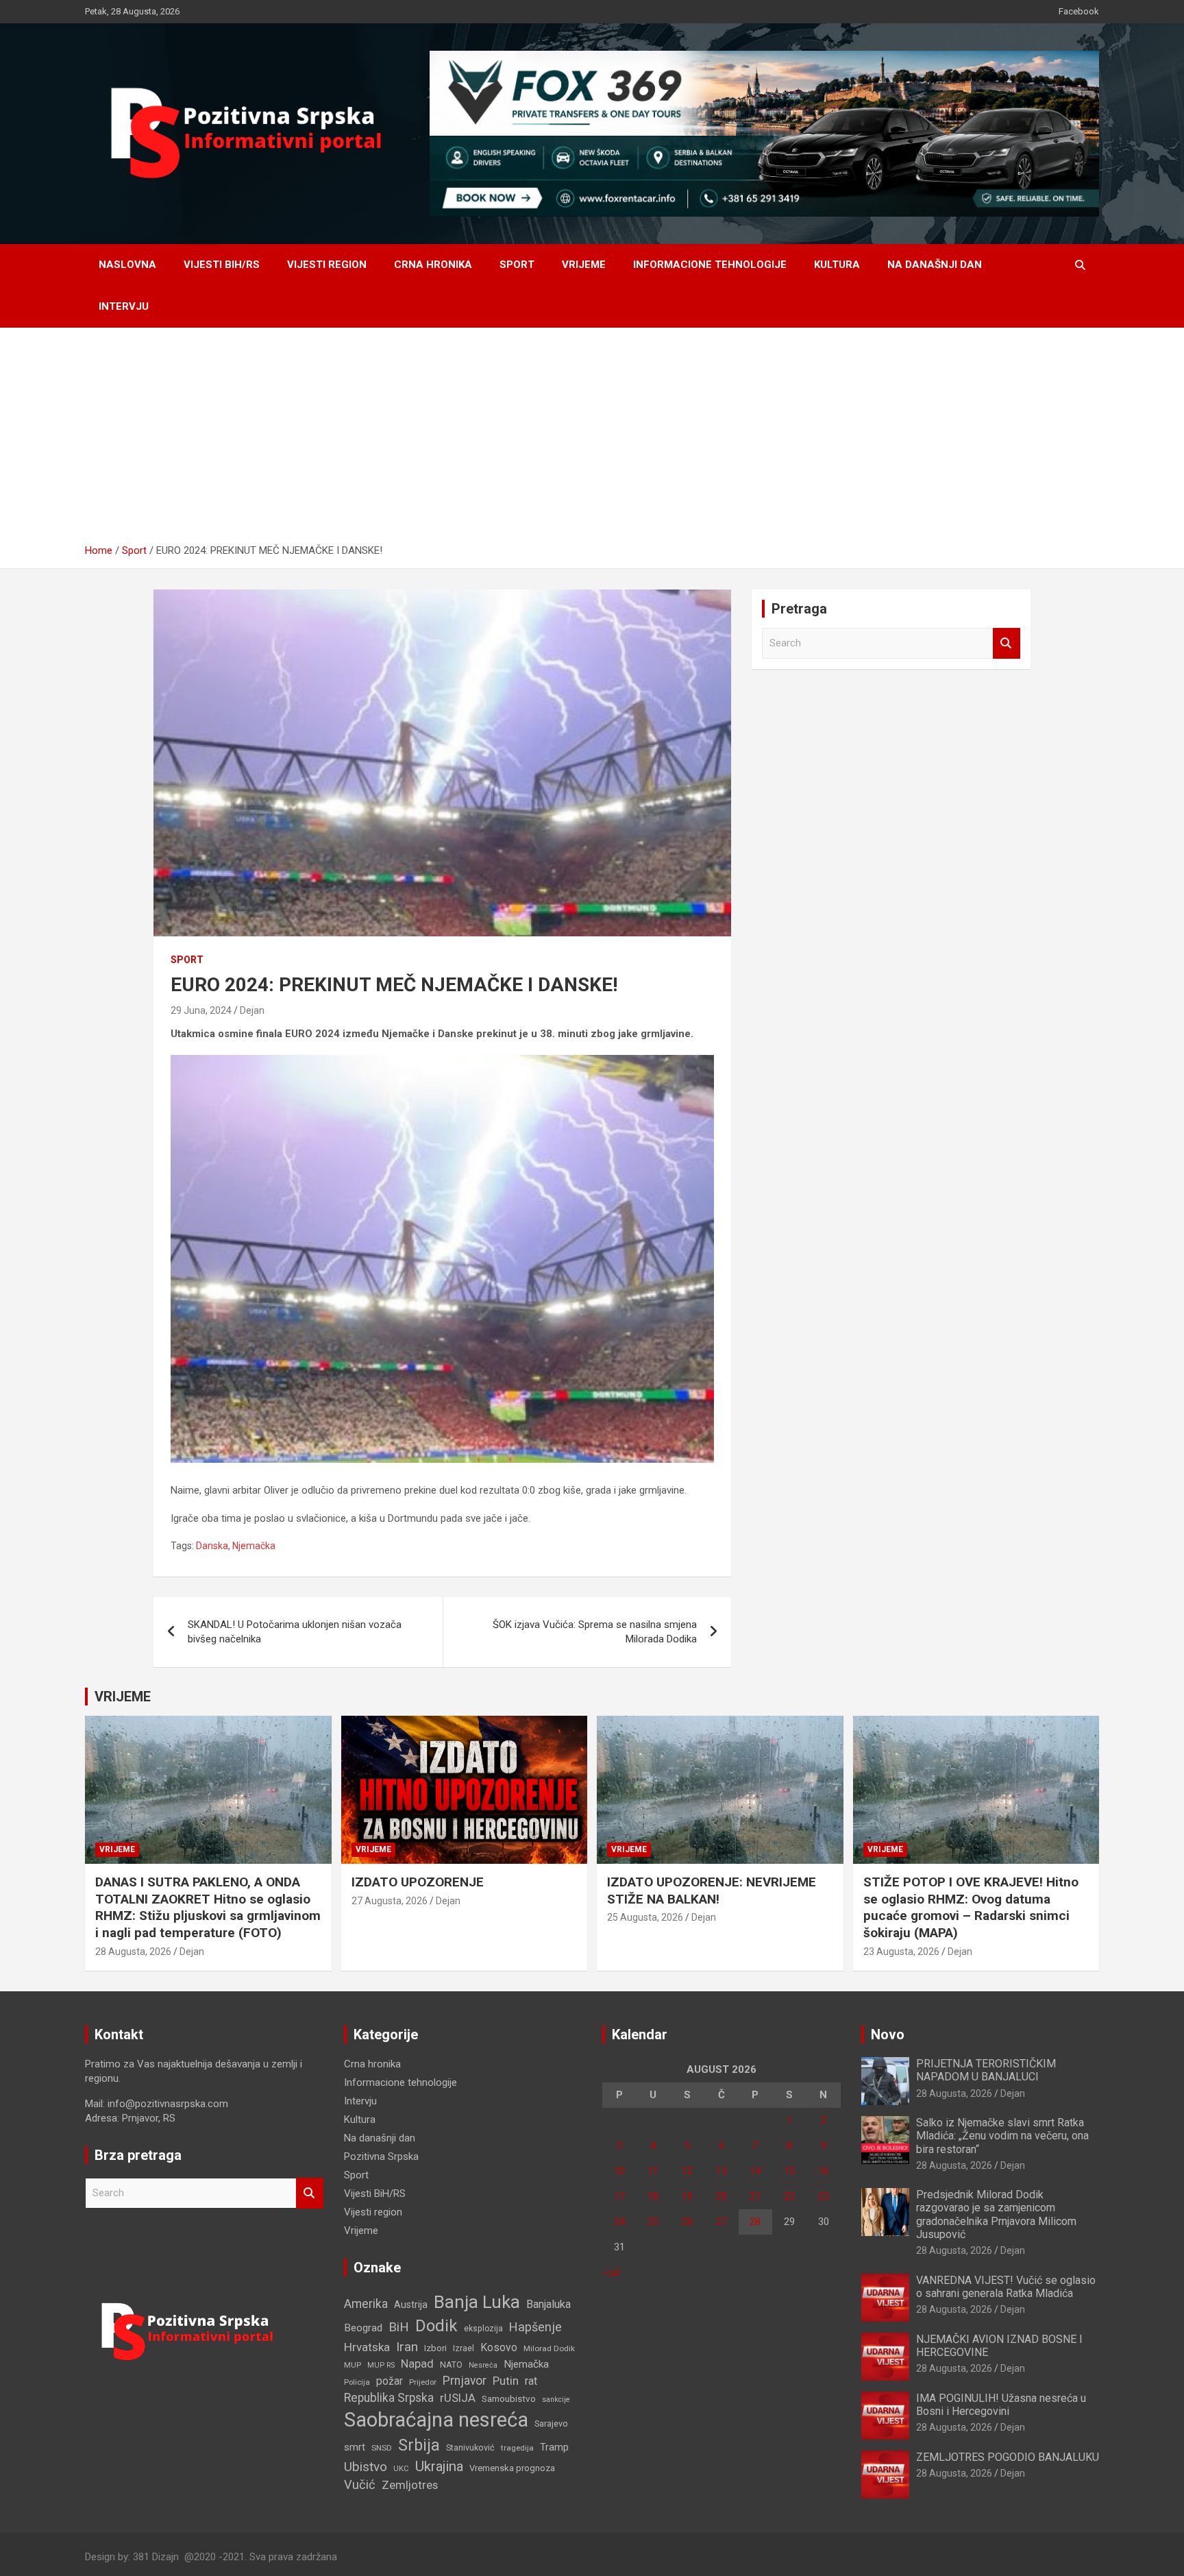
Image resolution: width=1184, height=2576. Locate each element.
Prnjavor (465, 2381)
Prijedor (423, 2382)
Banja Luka (477, 2302)
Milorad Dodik (549, 2348)
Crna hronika (433, 265)
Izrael (464, 2348)
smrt (355, 2447)
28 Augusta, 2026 (133, 1952)
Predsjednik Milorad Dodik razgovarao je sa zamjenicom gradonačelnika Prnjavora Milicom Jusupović (996, 2214)
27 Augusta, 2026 (390, 1901)
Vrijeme (584, 265)
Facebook (1079, 11)
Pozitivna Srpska (381, 2156)
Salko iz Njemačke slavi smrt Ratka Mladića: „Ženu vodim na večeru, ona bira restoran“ (1002, 2136)
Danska (212, 1546)
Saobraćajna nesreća (436, 2420)
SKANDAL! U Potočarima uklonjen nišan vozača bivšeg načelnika (295, 1632)
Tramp (554, 2447)
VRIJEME (123, 1697)
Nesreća (483, 2365)
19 (687, 2196)
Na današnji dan (935, 265)
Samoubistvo (509, 2399)
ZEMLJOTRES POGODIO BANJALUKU (1008, 2457)
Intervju (124, 306)
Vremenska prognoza (512, 2468)
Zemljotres (410, 2485)
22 (789, 2196)
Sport (517, 265)
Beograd (363, 2328)
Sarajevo (551, 2423)
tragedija (517, 2448)
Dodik (436, 2326)
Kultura (837, 265)
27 (721, 2222)
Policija (357, 2382)
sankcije (556, 2399)
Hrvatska (367, 2347)
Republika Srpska (389, 2398)
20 (721, 2196)
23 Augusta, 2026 (901, 1952)
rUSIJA (458, 2398)
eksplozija (483, 2329)
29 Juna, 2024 (201, 1010)
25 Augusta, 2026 (645, 1917)
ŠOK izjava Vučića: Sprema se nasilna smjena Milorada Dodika (595, 1632)
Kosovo (499, 2347)
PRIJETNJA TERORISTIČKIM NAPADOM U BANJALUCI (986, 2070)
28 (755, 2222)
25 (653, 2222)
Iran (407, 2347)
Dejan (252, 1010)
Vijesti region (327, 265)
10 (619, 2171)
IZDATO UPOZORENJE (418, 1882)
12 (687, 2171)
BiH (399, 2327)
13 (721, 2171)
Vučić (360, 2484)
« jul (611, 2272)
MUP (353, 2365)
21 (755, 2196)
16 (824, 2171)
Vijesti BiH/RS (222, 265)
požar (390, 2381)
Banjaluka (548, 2304)
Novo (888, 2034)
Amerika (366, 2304)
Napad (417, 2364)
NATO (451, 2365)
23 (824, 2196)
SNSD (382, 2448)
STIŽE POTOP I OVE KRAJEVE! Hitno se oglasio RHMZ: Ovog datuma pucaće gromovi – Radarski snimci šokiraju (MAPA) (971, 1907)
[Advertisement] (592, 441)
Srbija (419, 2445)
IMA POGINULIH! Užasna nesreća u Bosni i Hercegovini (1001, 2405)
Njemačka (254, 1546)
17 (619, 2196)
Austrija (411, 2305)
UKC (401, 2468)
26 (687, 2222)
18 (653, 2196)
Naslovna (127, 265)
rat (531, 2381)
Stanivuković (470, 2447)
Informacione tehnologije (710, 265)
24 (619, 2222)
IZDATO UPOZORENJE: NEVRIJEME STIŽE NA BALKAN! (712, 1891)
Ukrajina (439, 2466)
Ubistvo (366, 2467)
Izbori (435, 2348)
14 (755, 2171)
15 (789, 2171)
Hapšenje (535, 2327)
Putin (506, 2381)
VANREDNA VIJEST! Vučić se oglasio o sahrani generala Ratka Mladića (1006, 2287)
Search (1007, 643)
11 (653, 2171)
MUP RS (381, 2365)
